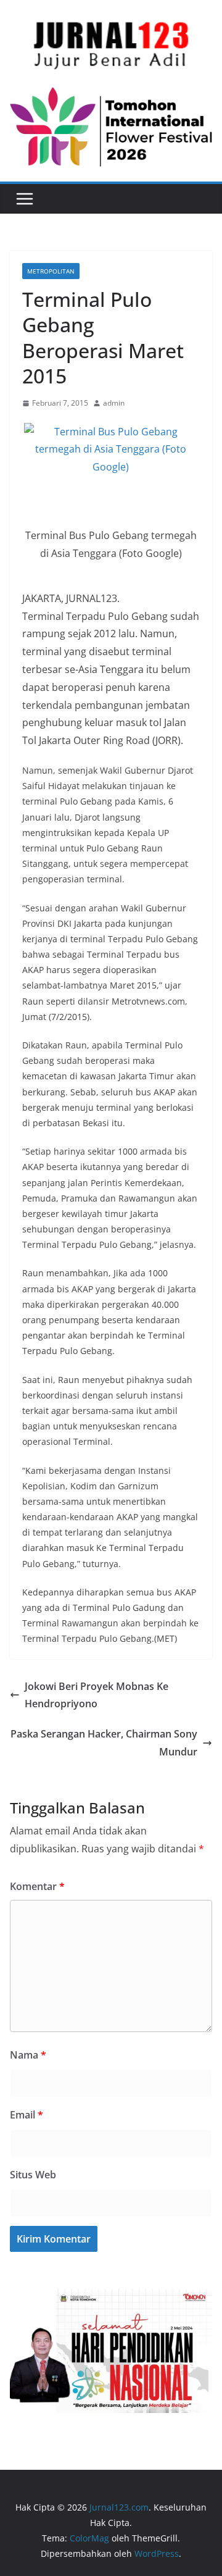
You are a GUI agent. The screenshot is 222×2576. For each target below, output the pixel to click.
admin (114, 403)
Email (27, 2115)
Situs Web (33, 2175)
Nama (28, 2055)
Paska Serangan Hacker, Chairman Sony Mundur (104, 1743)
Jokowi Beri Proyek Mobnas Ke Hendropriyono (97, 1695)
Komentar (37, 1886)
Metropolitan (51, 271)
